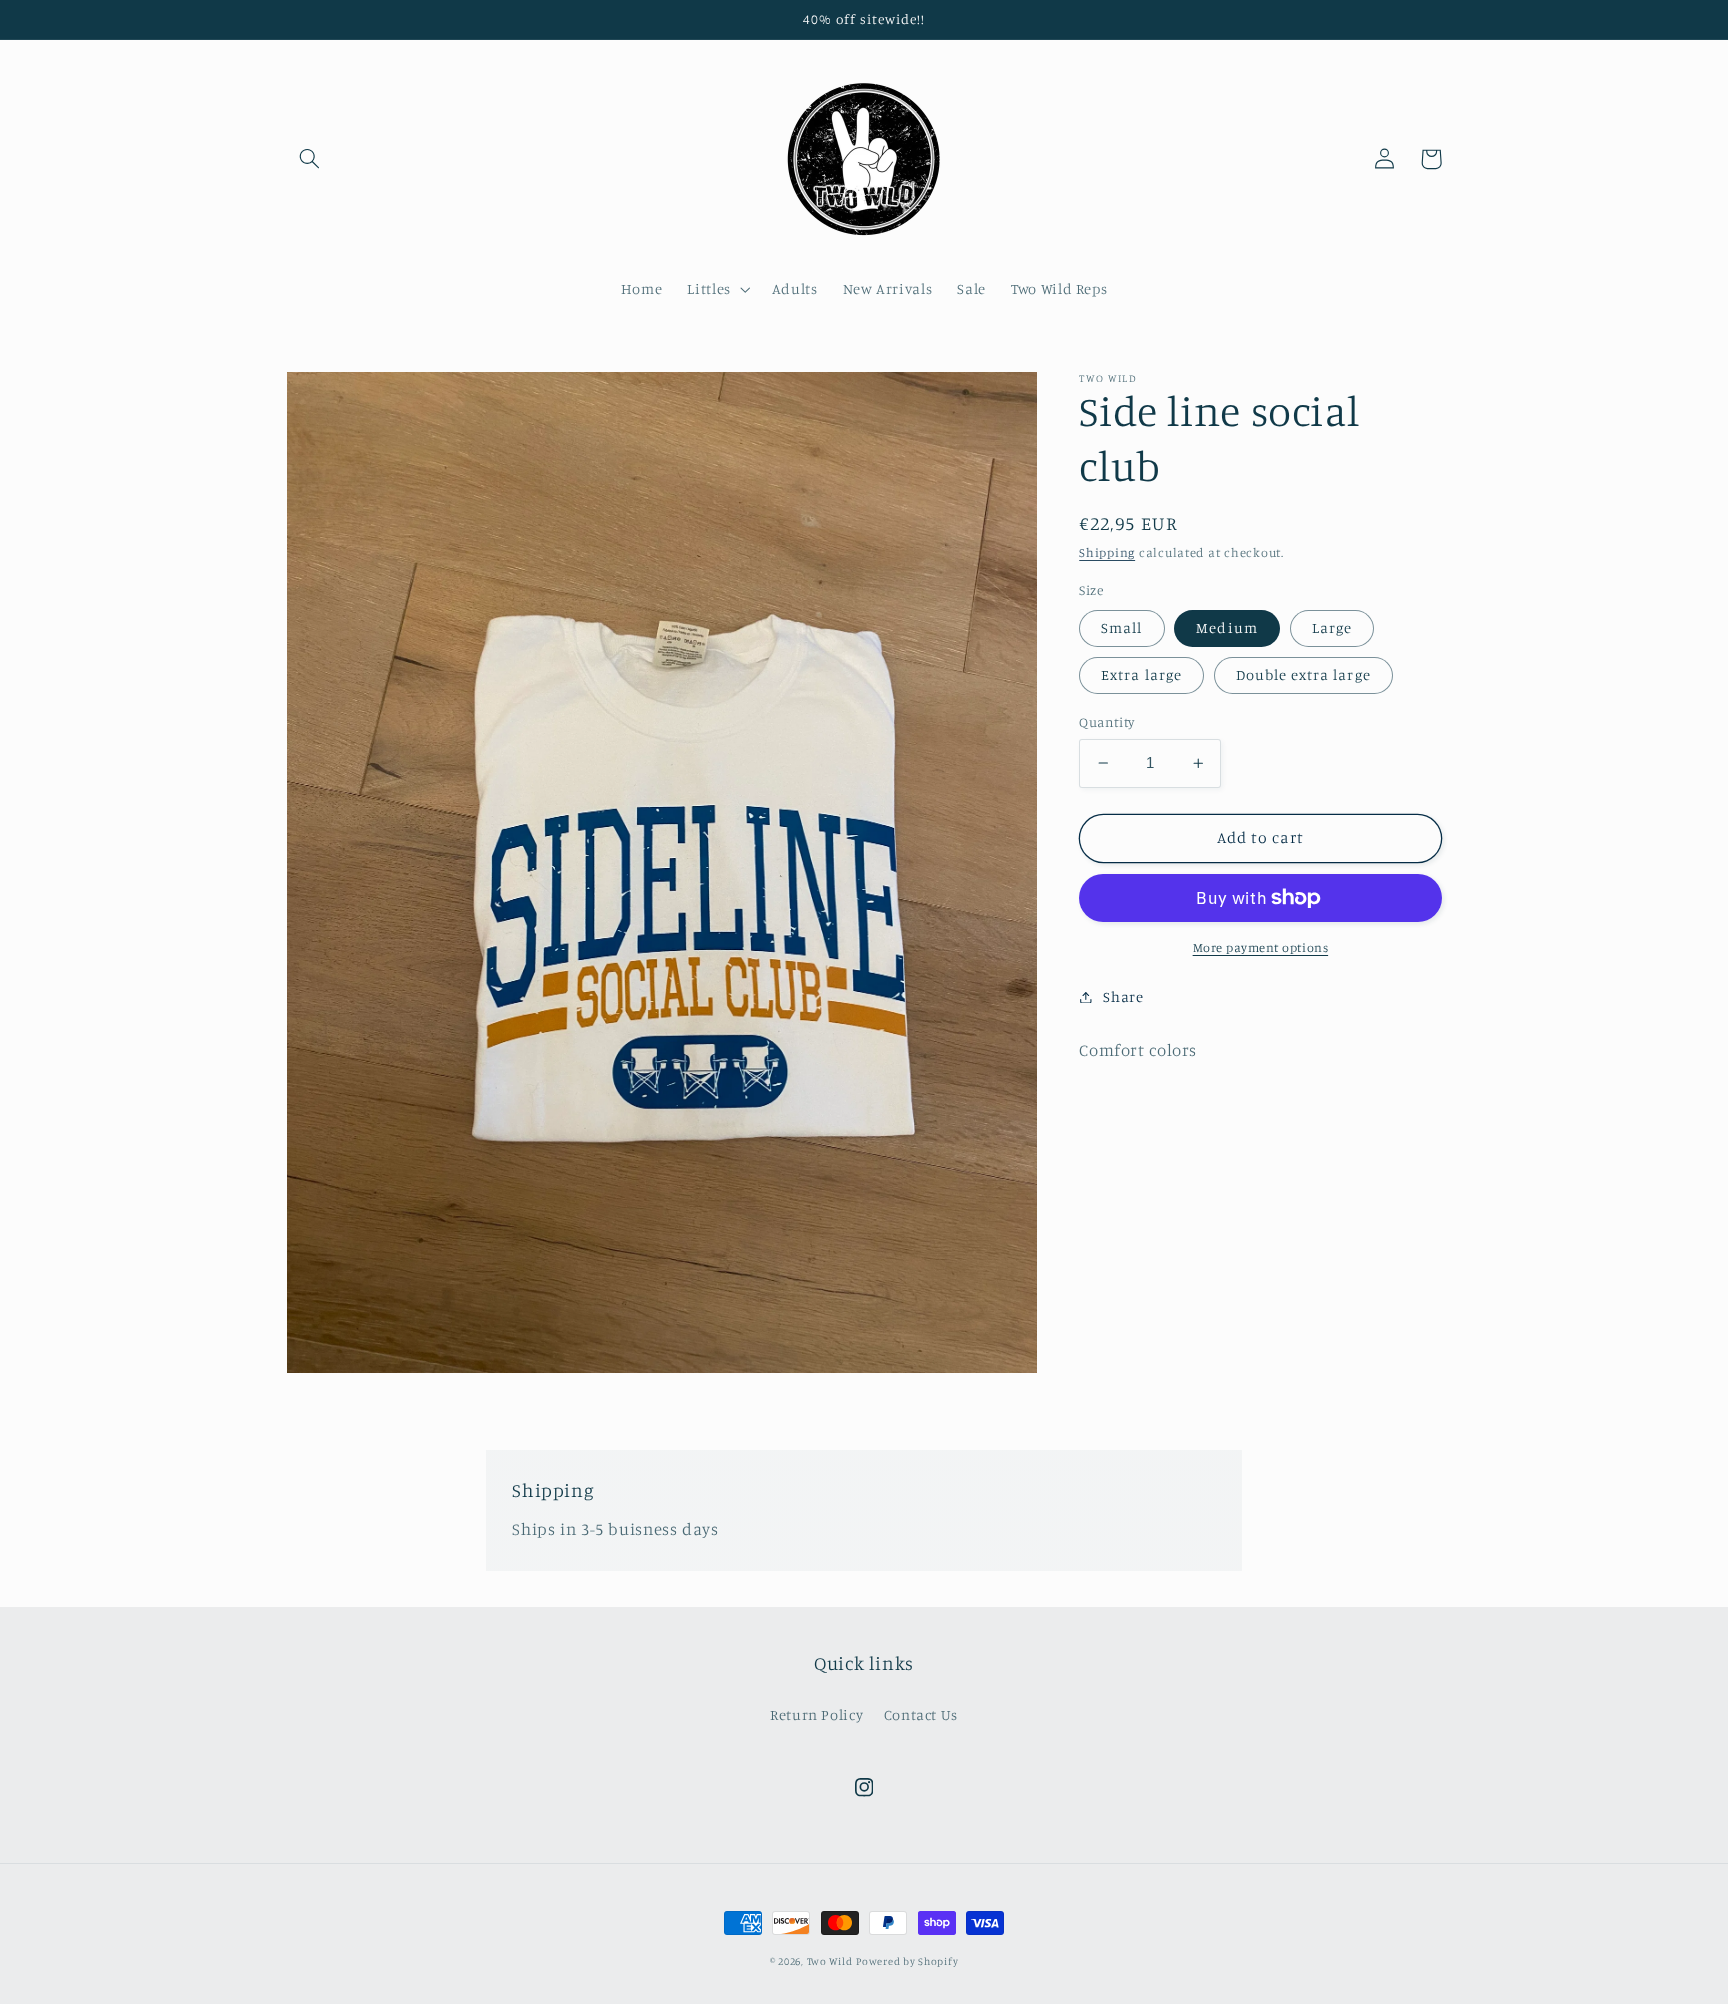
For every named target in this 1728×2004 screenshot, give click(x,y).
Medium (1226, 627)
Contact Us (921, 1714)
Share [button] (1123, 996)
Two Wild (830, 1961)
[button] (310, 159)
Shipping (1107, 552)
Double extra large (1303, 674)
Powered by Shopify (907, 1961)
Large (1332, 627)
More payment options (1261, 947)
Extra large (1141, 674)
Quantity (1106, 722)
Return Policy (816, 1714)
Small (1121, 627)
